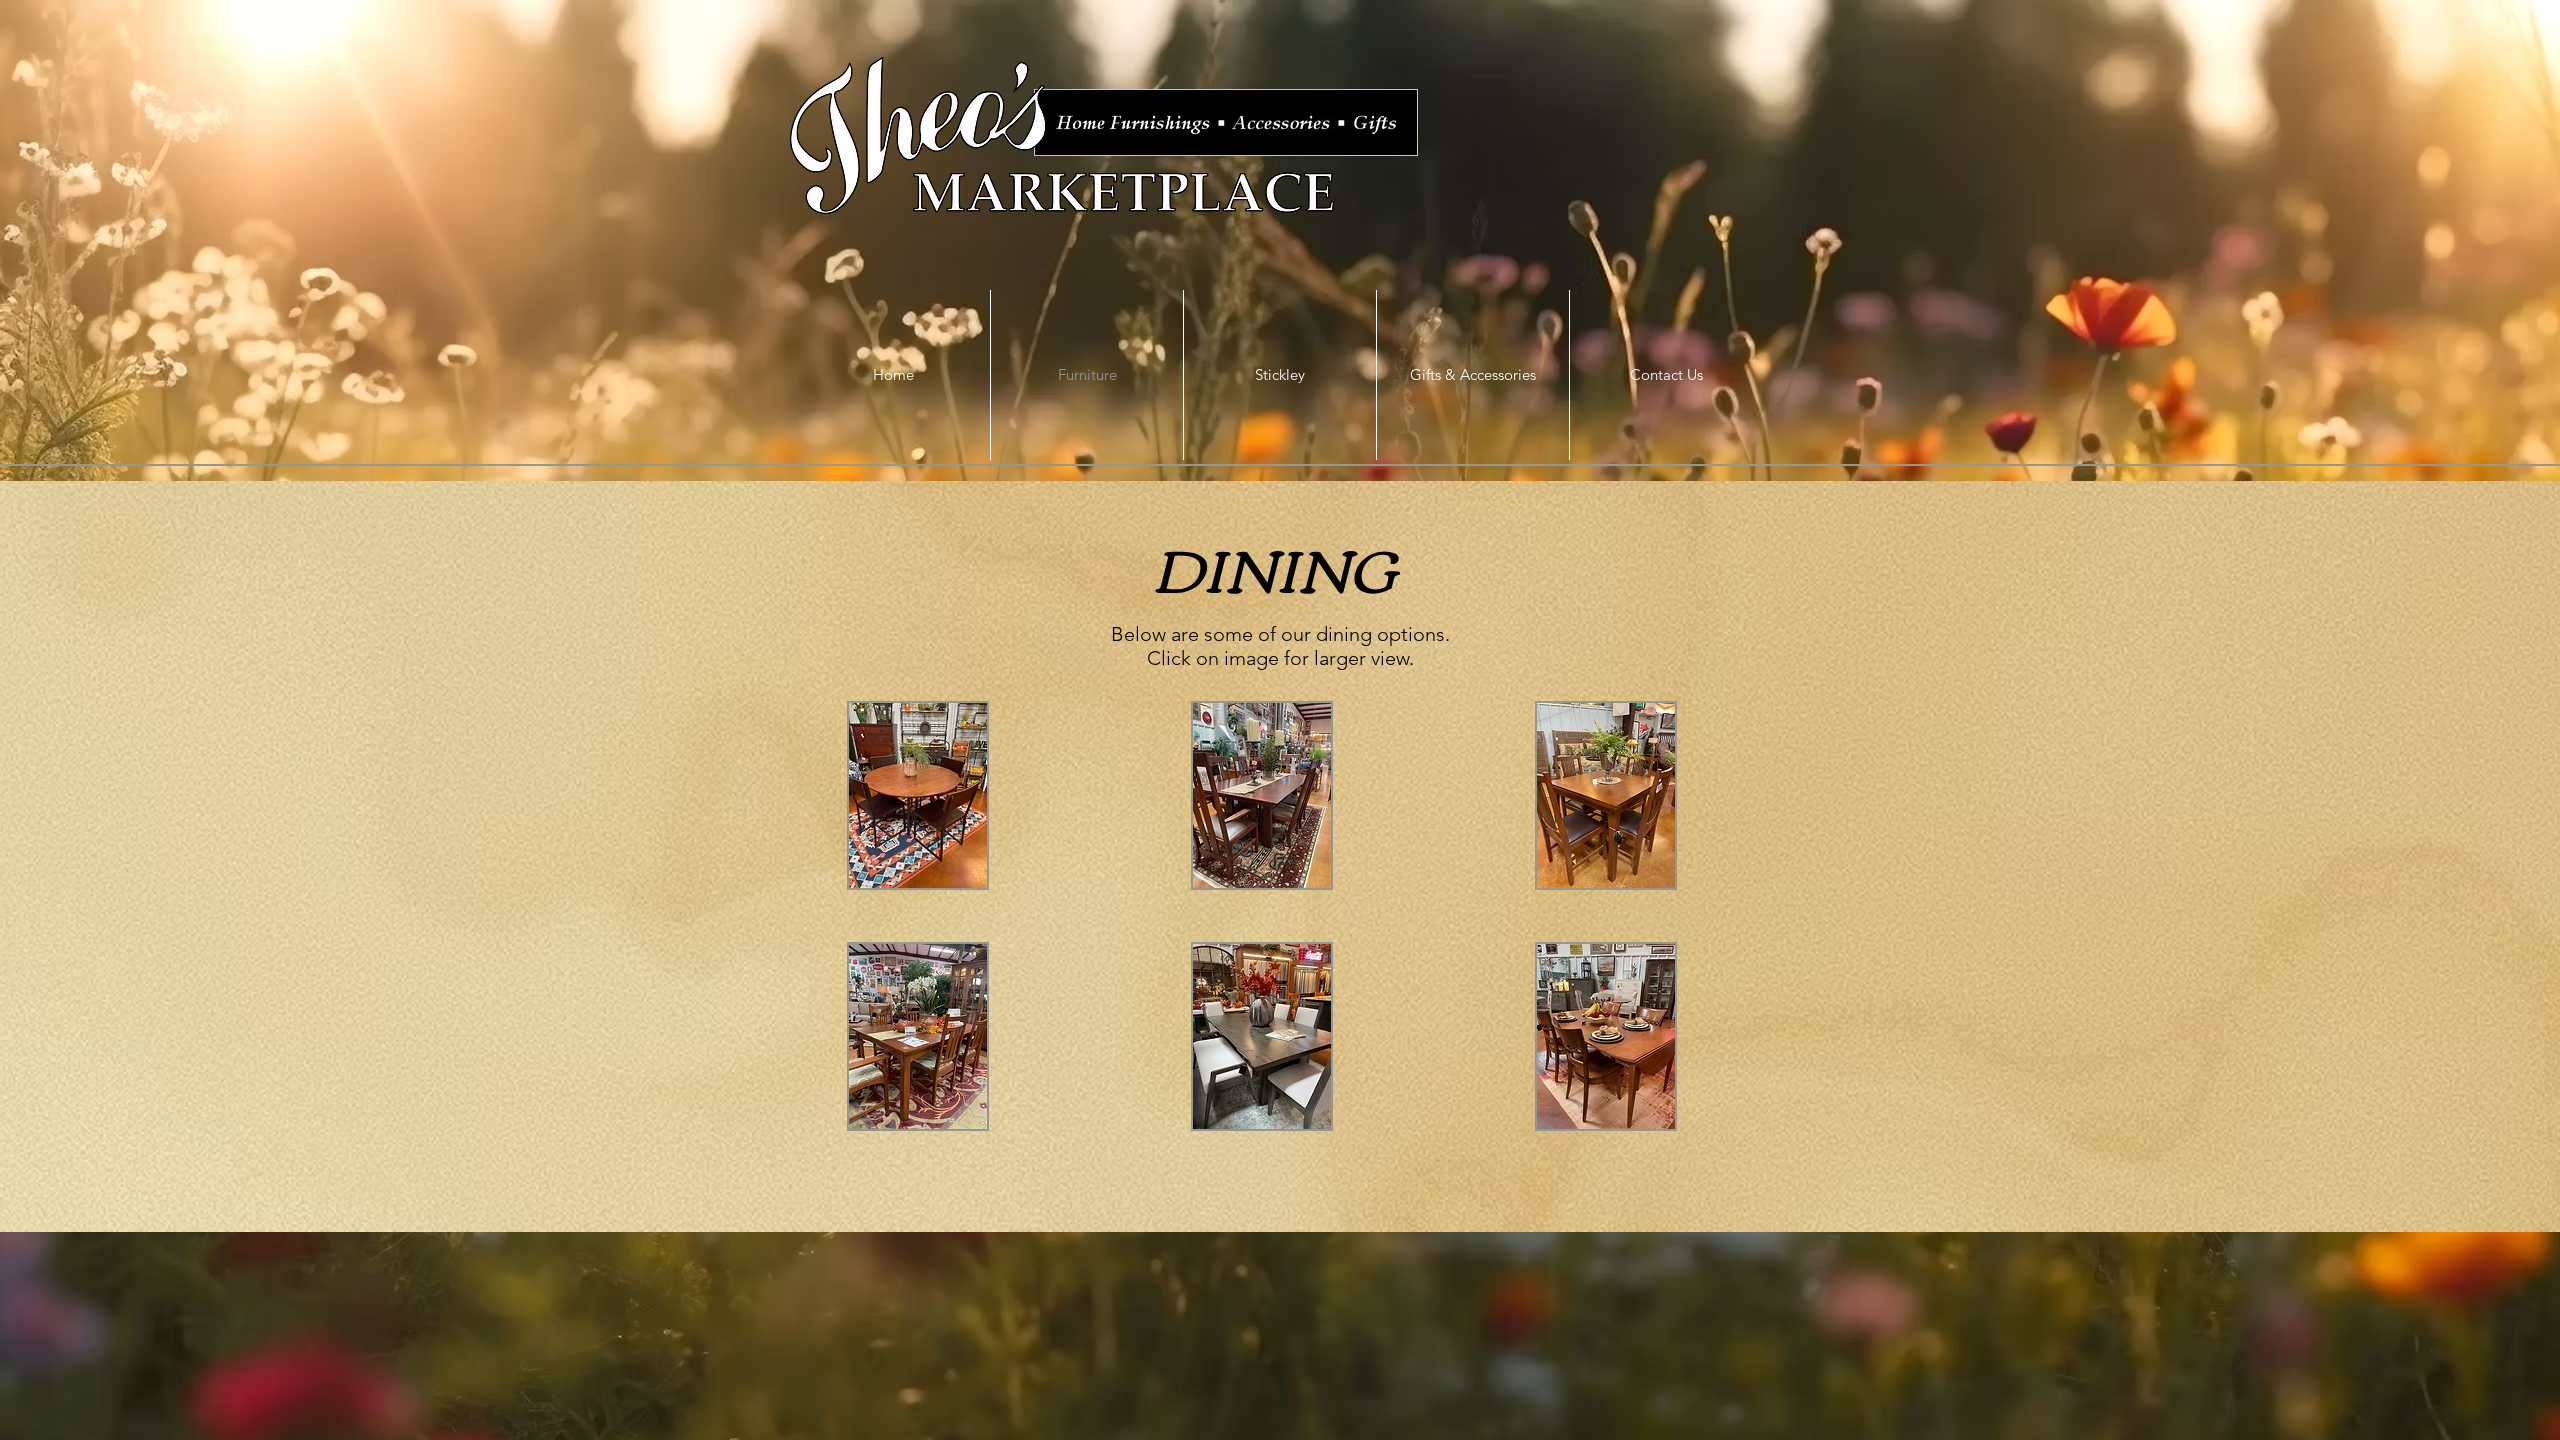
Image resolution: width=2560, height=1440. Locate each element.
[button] (918, 795)
